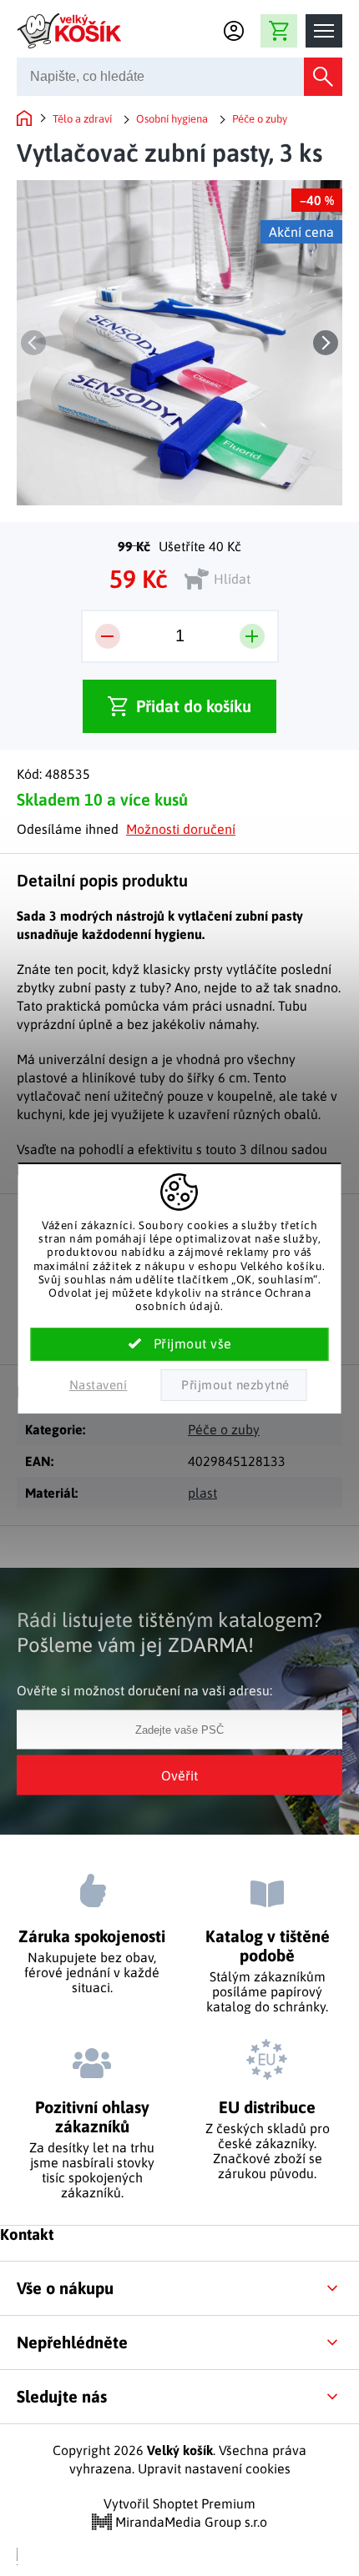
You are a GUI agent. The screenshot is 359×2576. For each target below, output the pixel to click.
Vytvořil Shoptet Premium (179, 2503)
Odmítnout (233, 1385)
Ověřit (179, 1775)
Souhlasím (180, 1344)
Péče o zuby (224, 1429)
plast (202, 1493)
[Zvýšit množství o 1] (252, 636)
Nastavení (99, 1385)
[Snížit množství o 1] (108, 636)
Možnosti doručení (181, 829)
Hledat (323, 77)
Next (326, 343)
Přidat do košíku (194, 706)
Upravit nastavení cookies (214, 2468)
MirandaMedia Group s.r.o (190, 2522)
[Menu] (324, 31)
